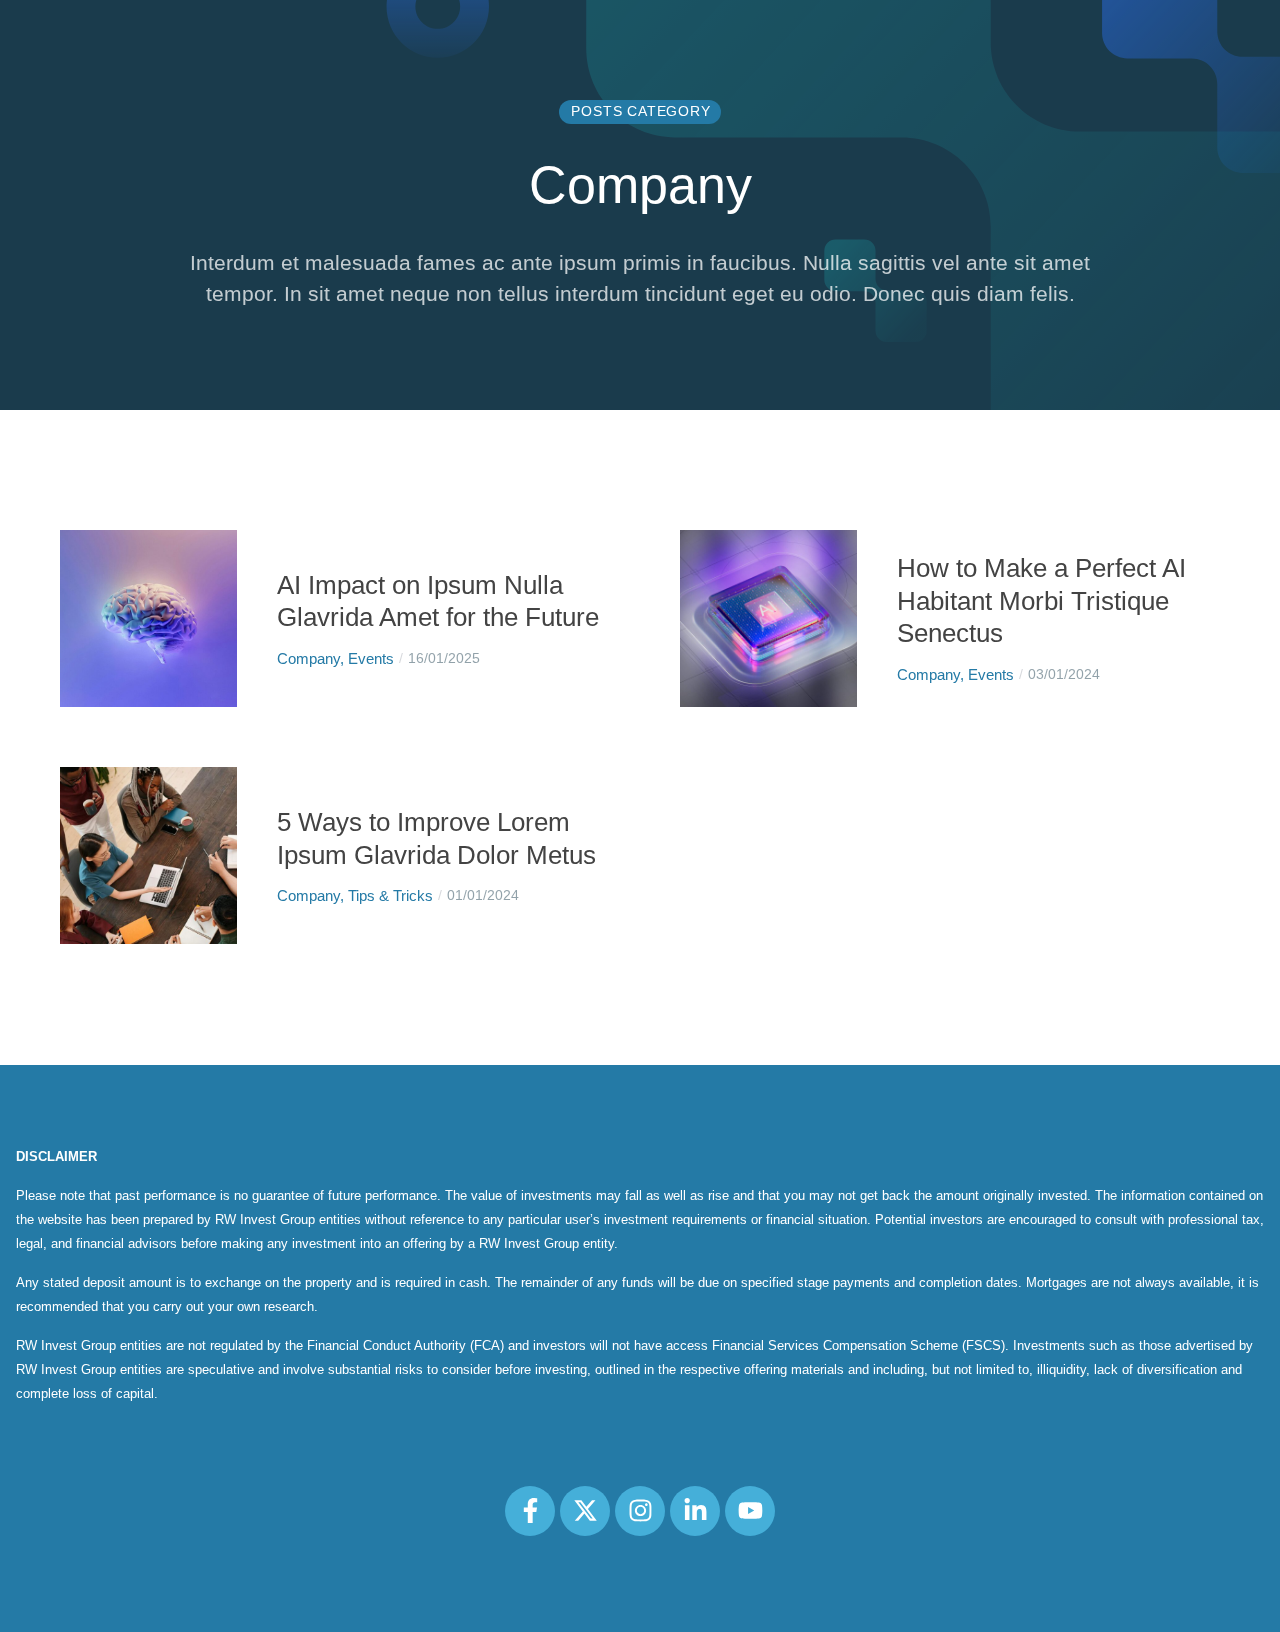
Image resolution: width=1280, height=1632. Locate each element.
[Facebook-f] (530, 1511)
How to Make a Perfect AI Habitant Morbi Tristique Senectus (1041, 600)
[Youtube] (750, 1511)
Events (371, 658)
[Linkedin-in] (695, 1511)
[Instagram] (640, 1511)
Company (308, 658)
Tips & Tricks (390, 895)
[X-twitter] (585, 1511)
